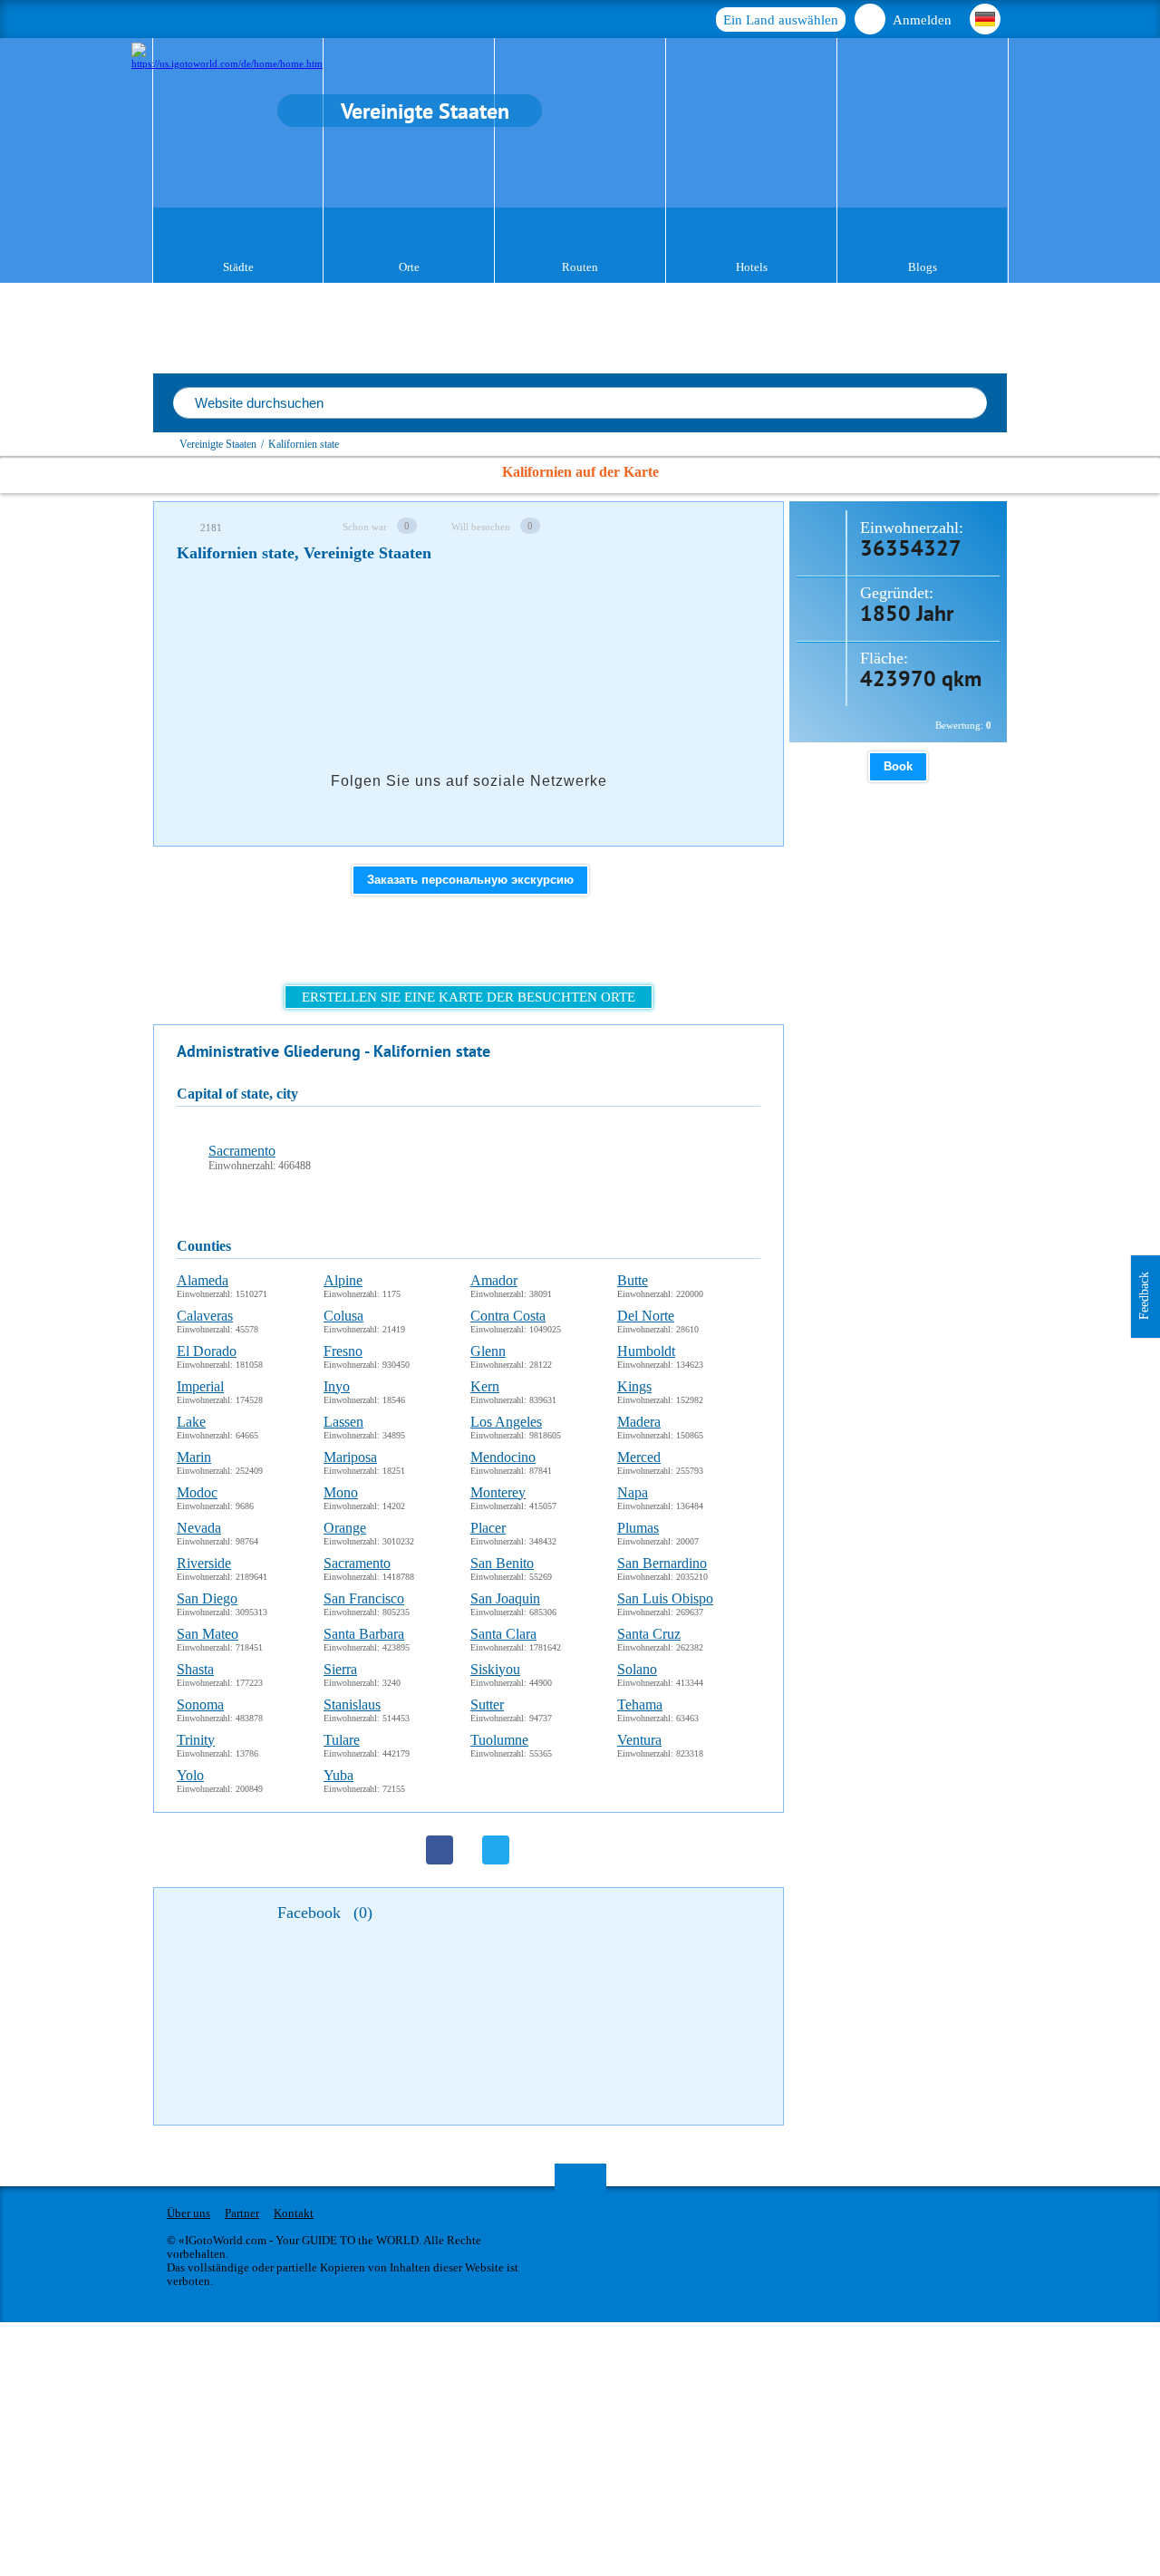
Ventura (639, 1740)
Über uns (188, 2213)
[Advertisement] (507, 629)
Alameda (203, 1280)
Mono (341, 1492)
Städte (238, 267)
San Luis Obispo (665, 1598)
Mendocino (503, 1457)
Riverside (204, 1563)
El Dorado (207, 1351)
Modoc (197, 1492)
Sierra (340, 1669)
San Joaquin (505, 1598)
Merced (639, 1457)
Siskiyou (495, 1669)
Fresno (343, 1351)
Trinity (196, 1740)
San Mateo (208, 1634)
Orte (409, 267)
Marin (194, 1457)
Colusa (343, 1316)
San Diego (207, 1598)
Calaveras (205, 1316)
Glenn (488, 1351)
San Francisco (364, 1598)
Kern (485, 1386)
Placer (488, 1528)
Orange (345, 1528)
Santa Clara (503, 1634)
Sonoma (200, 1704)
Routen (580, 267)
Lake (191, 1422)
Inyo (337, 1386)
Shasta (195, 1669)
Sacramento (242, 1151)
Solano (637, 1669)
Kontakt (294, 2213)
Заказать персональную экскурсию (470, 880)
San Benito (502, 1563)
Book (898, 766)
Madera (639, 1422)
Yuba (338, 1775)
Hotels (752, 267)
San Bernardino (662, 1563)
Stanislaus (352, 1704)
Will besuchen (481, 527)
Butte (633, 1280)
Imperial (200, 1386)
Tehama (640, 1704)
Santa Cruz (649, 1634)
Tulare (342, 1740)
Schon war (365, 527)
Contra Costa (508, 1316)
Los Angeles (506, 1422)
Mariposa (350, 1457)
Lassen (343, 1422)
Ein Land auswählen (781, 20)
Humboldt (646, 1351)
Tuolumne (499, 1740)
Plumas (638, 1528)
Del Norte (646, 1316)
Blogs (923, 267)
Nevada (199, 1528)
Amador (494, 1280)
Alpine (343, 1280)
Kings (634, 1386)
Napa (633, 1492)
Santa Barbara (364, 1634)
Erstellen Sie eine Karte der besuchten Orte (469, 997)
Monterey (498, 1492)
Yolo (190, 1775)
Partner (242, 2213)
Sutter (487, 1704)
